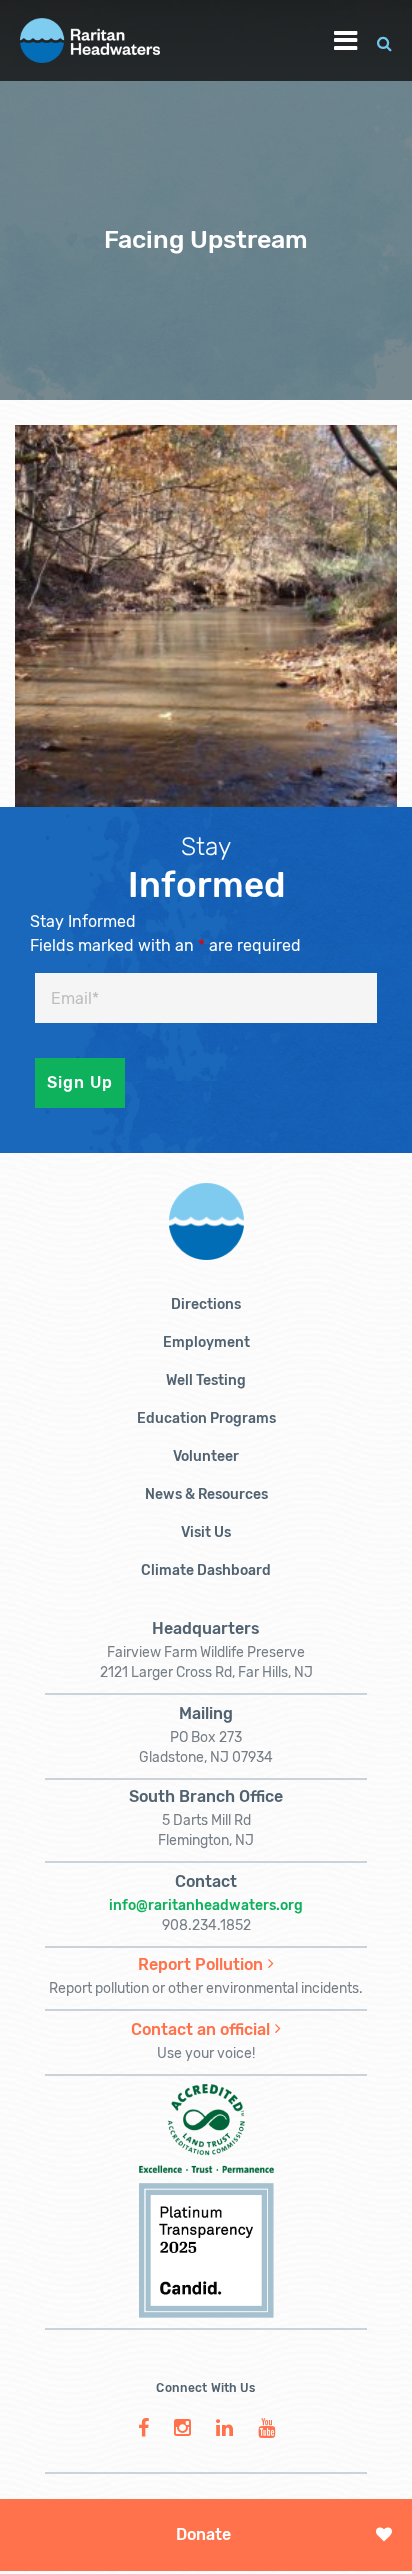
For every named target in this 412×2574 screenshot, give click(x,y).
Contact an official (200, 2029)
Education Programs (206, 1418)
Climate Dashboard (206, 1570)
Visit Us (206, 1532)
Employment (206, 1342)
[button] (384, 40)
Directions (206, 1304)
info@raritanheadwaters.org (206, 1905)
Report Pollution (200, 1964)
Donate (203, 2534)
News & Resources (206, 1494)
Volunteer (206, 1456)
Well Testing (206, 1380)
